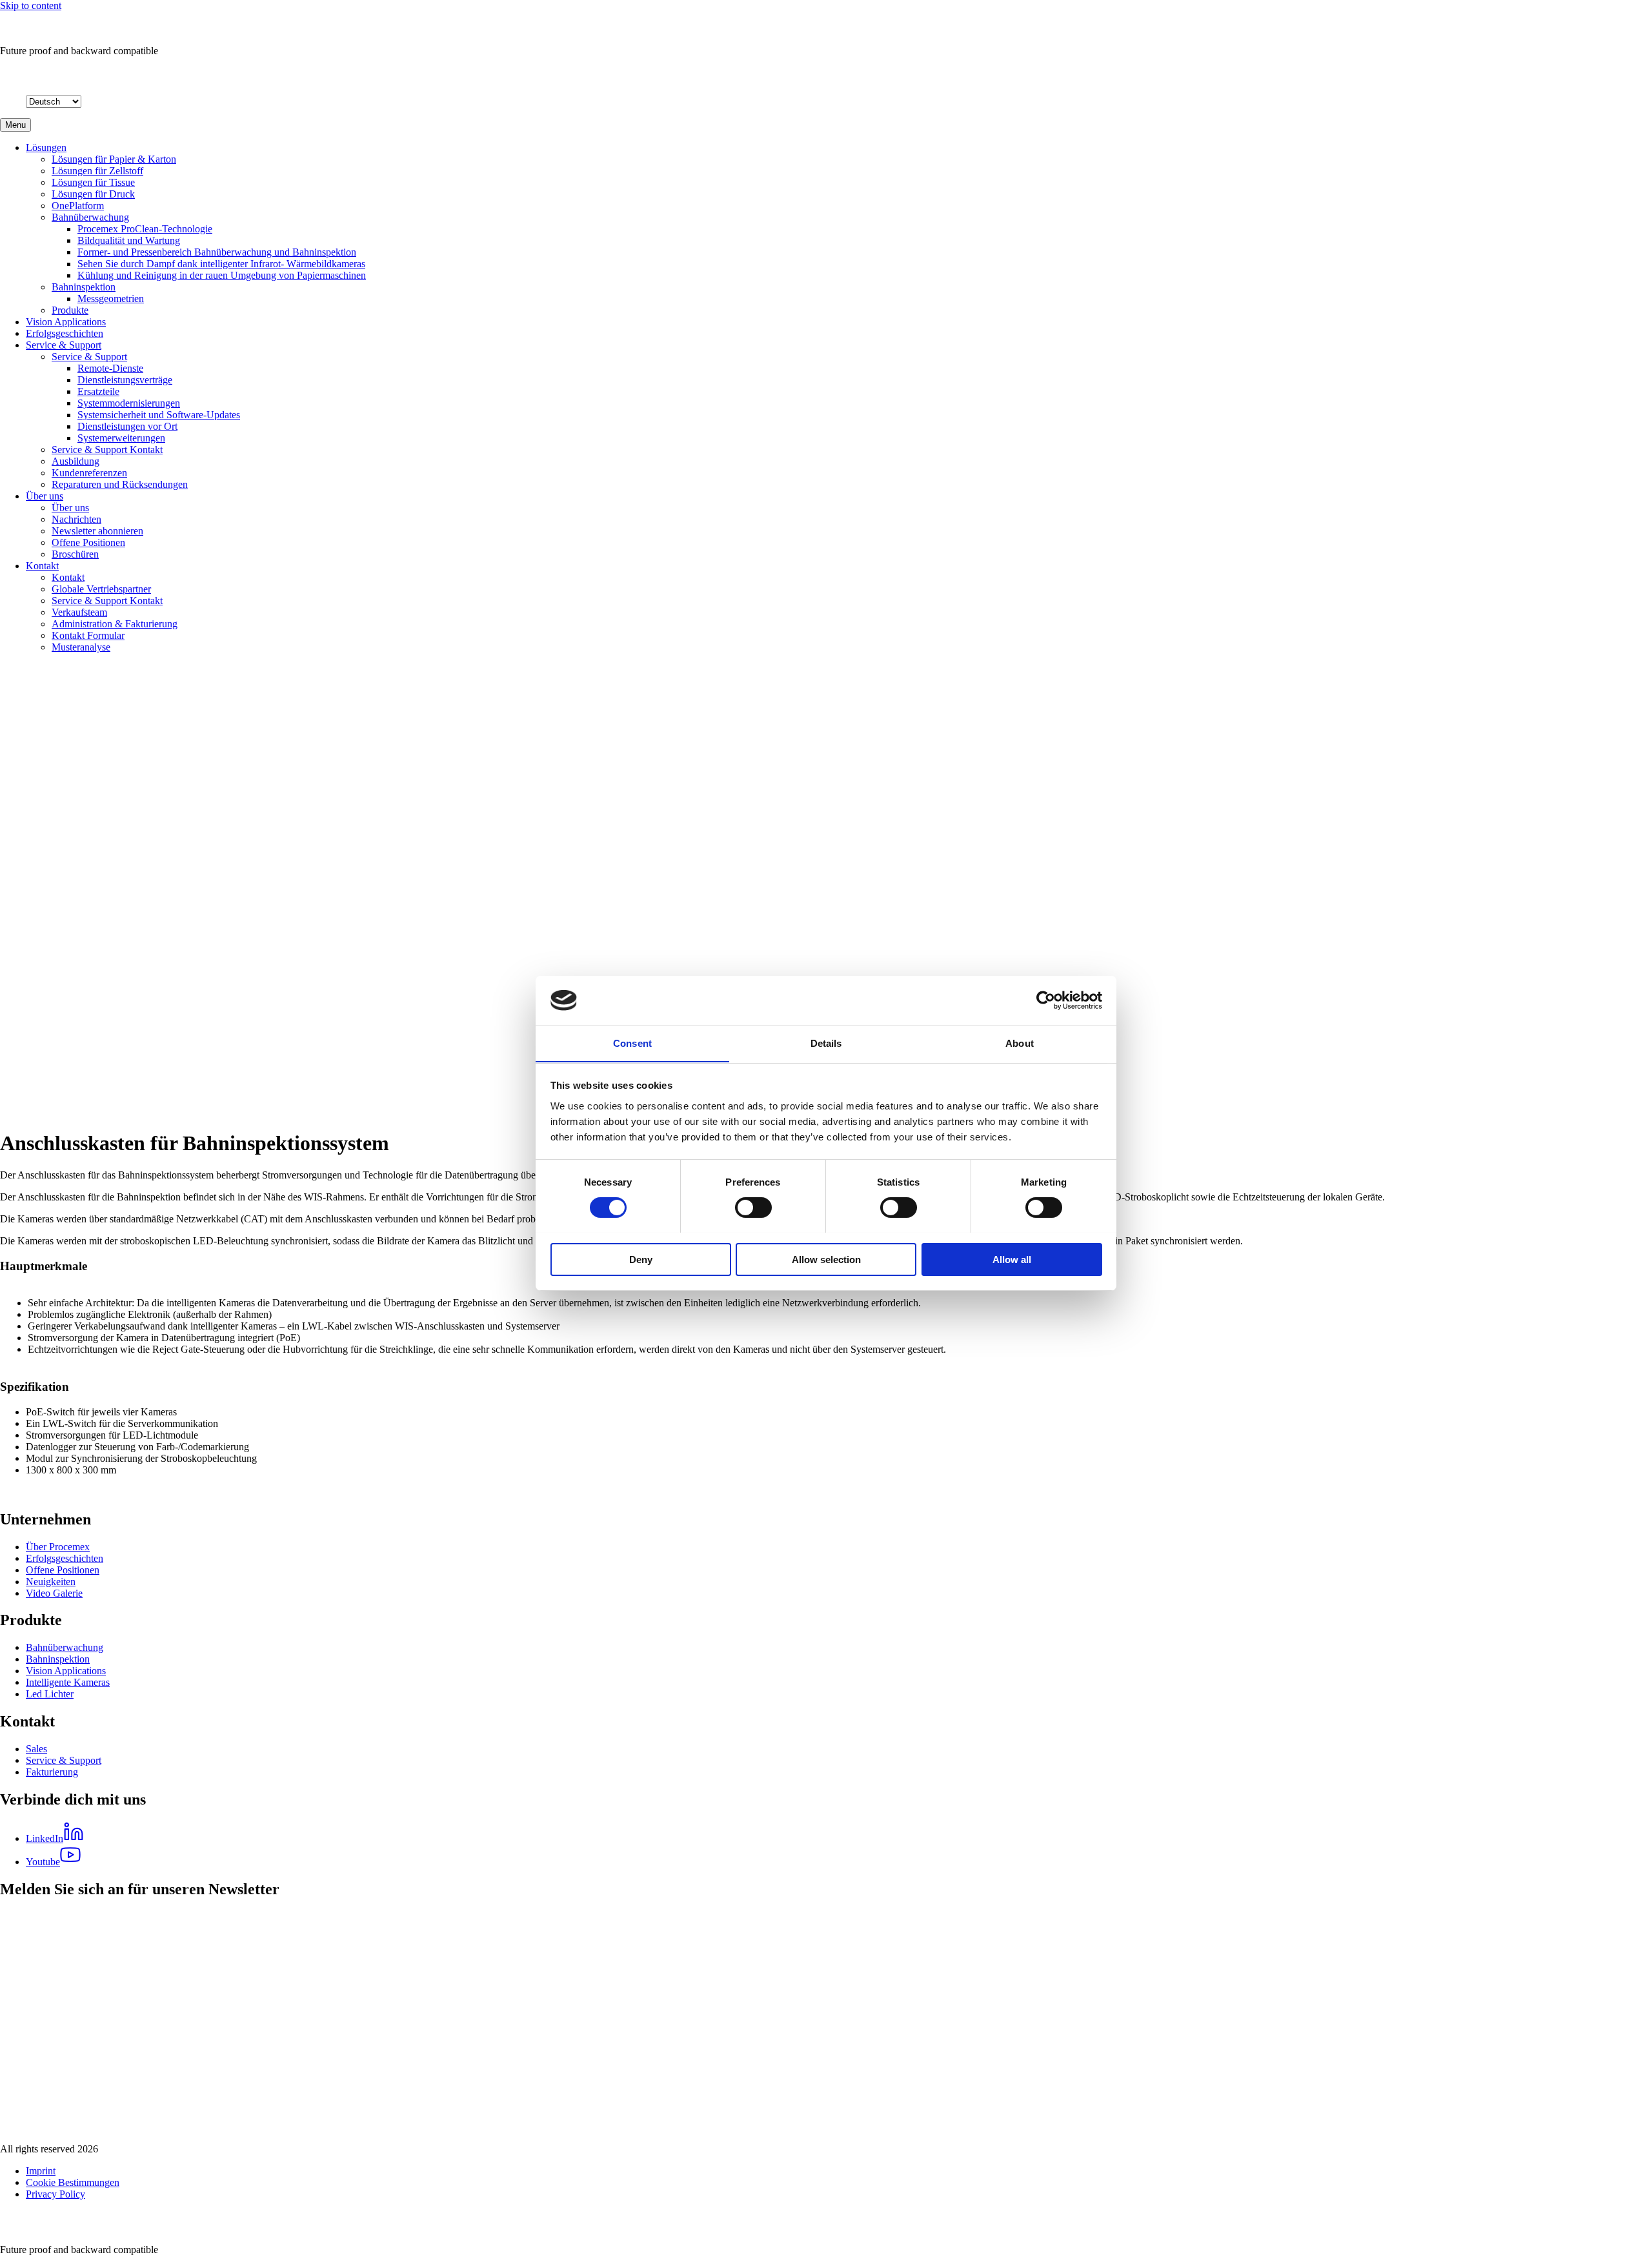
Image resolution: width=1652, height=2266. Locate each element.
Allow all (1012, 1259)
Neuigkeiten (51, 1582)
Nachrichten (76, 519)
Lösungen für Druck (93, 194)
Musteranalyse (81, 647)
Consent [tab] (632, 1043)
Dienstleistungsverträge (125, 380)
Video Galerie (54, 1593)
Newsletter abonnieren (97, 531)
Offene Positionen (88, 542)
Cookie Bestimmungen (73, 2182)
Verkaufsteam (79, 612)
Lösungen (46, 147)
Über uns (45, 496)
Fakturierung (52, 1772)
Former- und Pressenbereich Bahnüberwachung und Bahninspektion (217, 252)
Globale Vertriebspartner (101, 589)
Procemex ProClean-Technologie (145, 229)
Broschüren (75, 554)
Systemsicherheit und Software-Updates (159, 415)
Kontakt (42, 566)
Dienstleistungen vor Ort (127, 426)
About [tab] (1020, 1043)
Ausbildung (76, 461)
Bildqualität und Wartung (129, 240)
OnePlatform (78, 206)
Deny (641, 1259)
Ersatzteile (98, 391)
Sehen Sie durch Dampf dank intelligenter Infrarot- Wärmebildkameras (221, 264)
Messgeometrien (111, 298)
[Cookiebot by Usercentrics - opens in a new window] (1046, 1000)
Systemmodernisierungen (129, 403)
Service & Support (64, 345)
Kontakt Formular (88, 635)
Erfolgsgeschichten (65, 333)
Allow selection (826, 1259)
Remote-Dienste (110, 368)
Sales (36, 1749)
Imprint (41, 2171)
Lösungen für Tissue (93, 182)
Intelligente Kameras (68, 1682)
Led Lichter (50, 1694)
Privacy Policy (55, 2194)
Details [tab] (826, 1043)
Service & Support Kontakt (107, 450)
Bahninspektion (84, 287)
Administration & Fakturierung (115, 624)
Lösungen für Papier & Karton (114, 159)
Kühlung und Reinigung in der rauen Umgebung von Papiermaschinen (222, 275)
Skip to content (31, 5)
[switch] (753, 1208)
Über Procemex (58, 1547)
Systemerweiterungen (121, 438)
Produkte (70, 310)
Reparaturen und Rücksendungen (120, 484)
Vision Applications (66, 322)
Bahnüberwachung (90, 217)
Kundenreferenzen (89, 473)
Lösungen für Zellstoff (97, 171)
